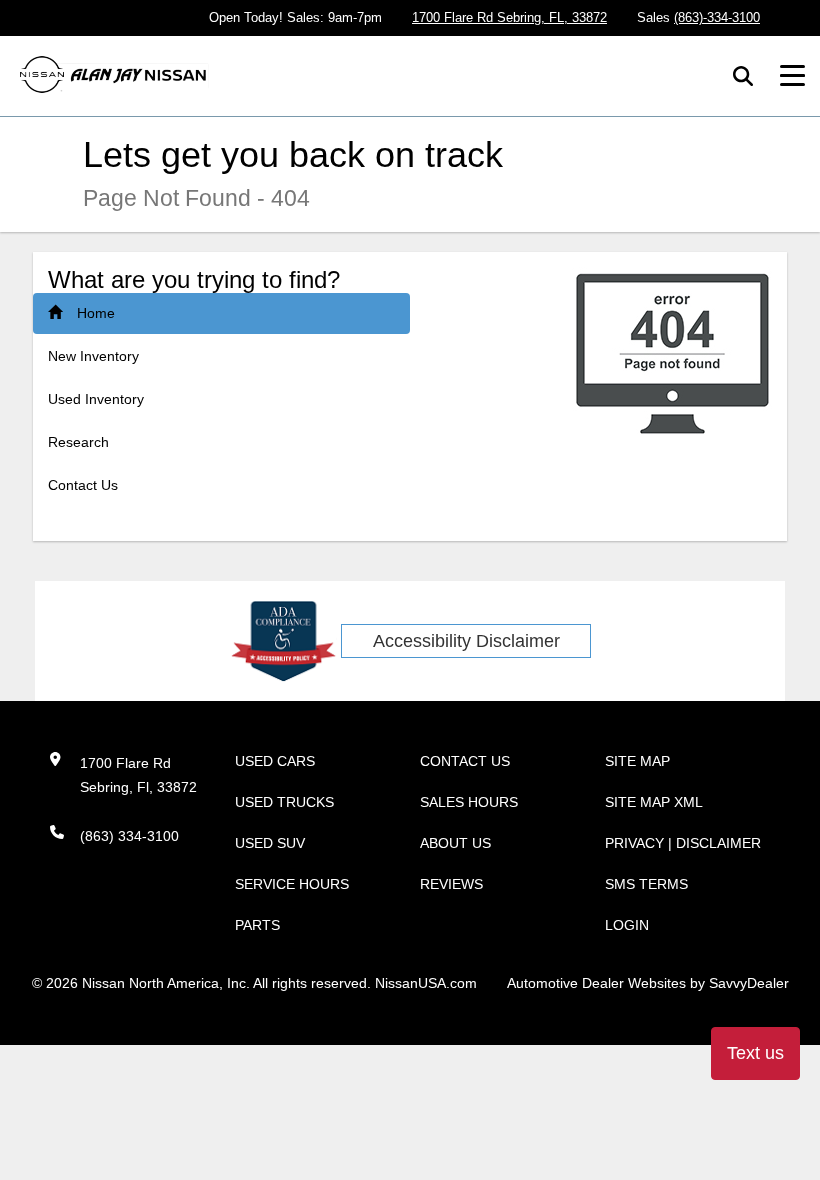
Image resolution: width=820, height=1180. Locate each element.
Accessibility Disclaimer (466, 641)
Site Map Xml (654, 802)
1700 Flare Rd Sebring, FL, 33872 (509, 17)
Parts (257, 925)
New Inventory (93, 356)
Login (627, 925)
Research (78, 442)
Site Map (637, 761)
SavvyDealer (749, 983)
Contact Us (83, 485)
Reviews (451, 884)
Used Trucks (284, 802)
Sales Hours (469, 802)
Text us (755, 1053)
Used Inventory (96, 399)
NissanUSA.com (426, 983)
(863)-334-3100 (717, 17)
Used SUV (270, 843)
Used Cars (275, 761)
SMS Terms (646, 884)
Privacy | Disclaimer (683, 843)
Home (96, 313)
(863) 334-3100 (129, 836)
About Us (455, 843)
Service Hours (292, 884)
